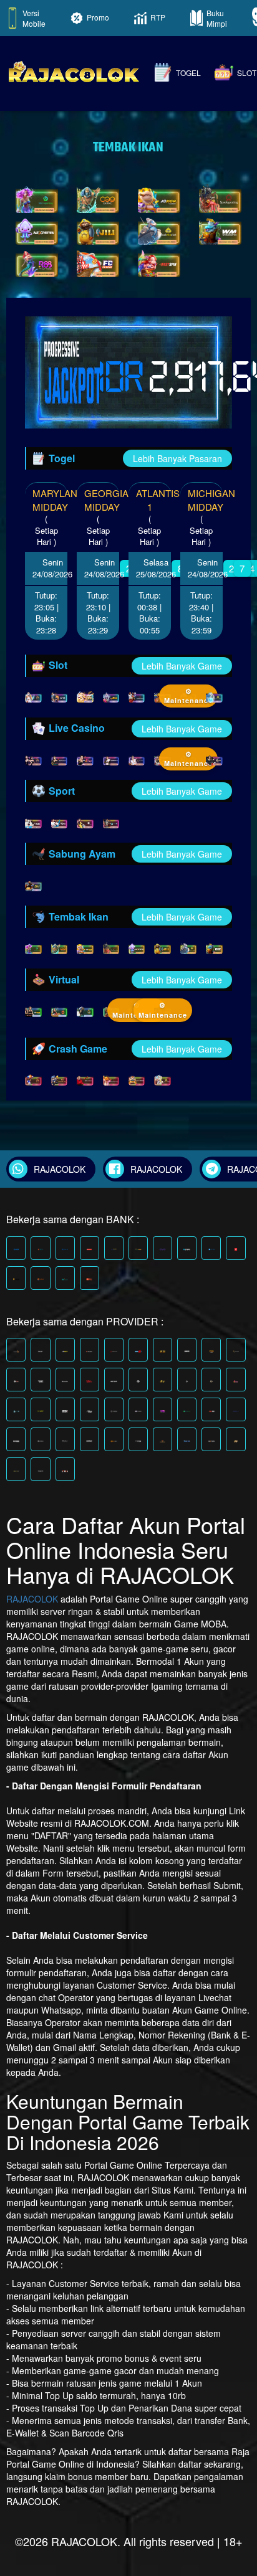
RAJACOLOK (32, 1599)
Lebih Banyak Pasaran (177, 458)
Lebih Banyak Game (182, 666)
